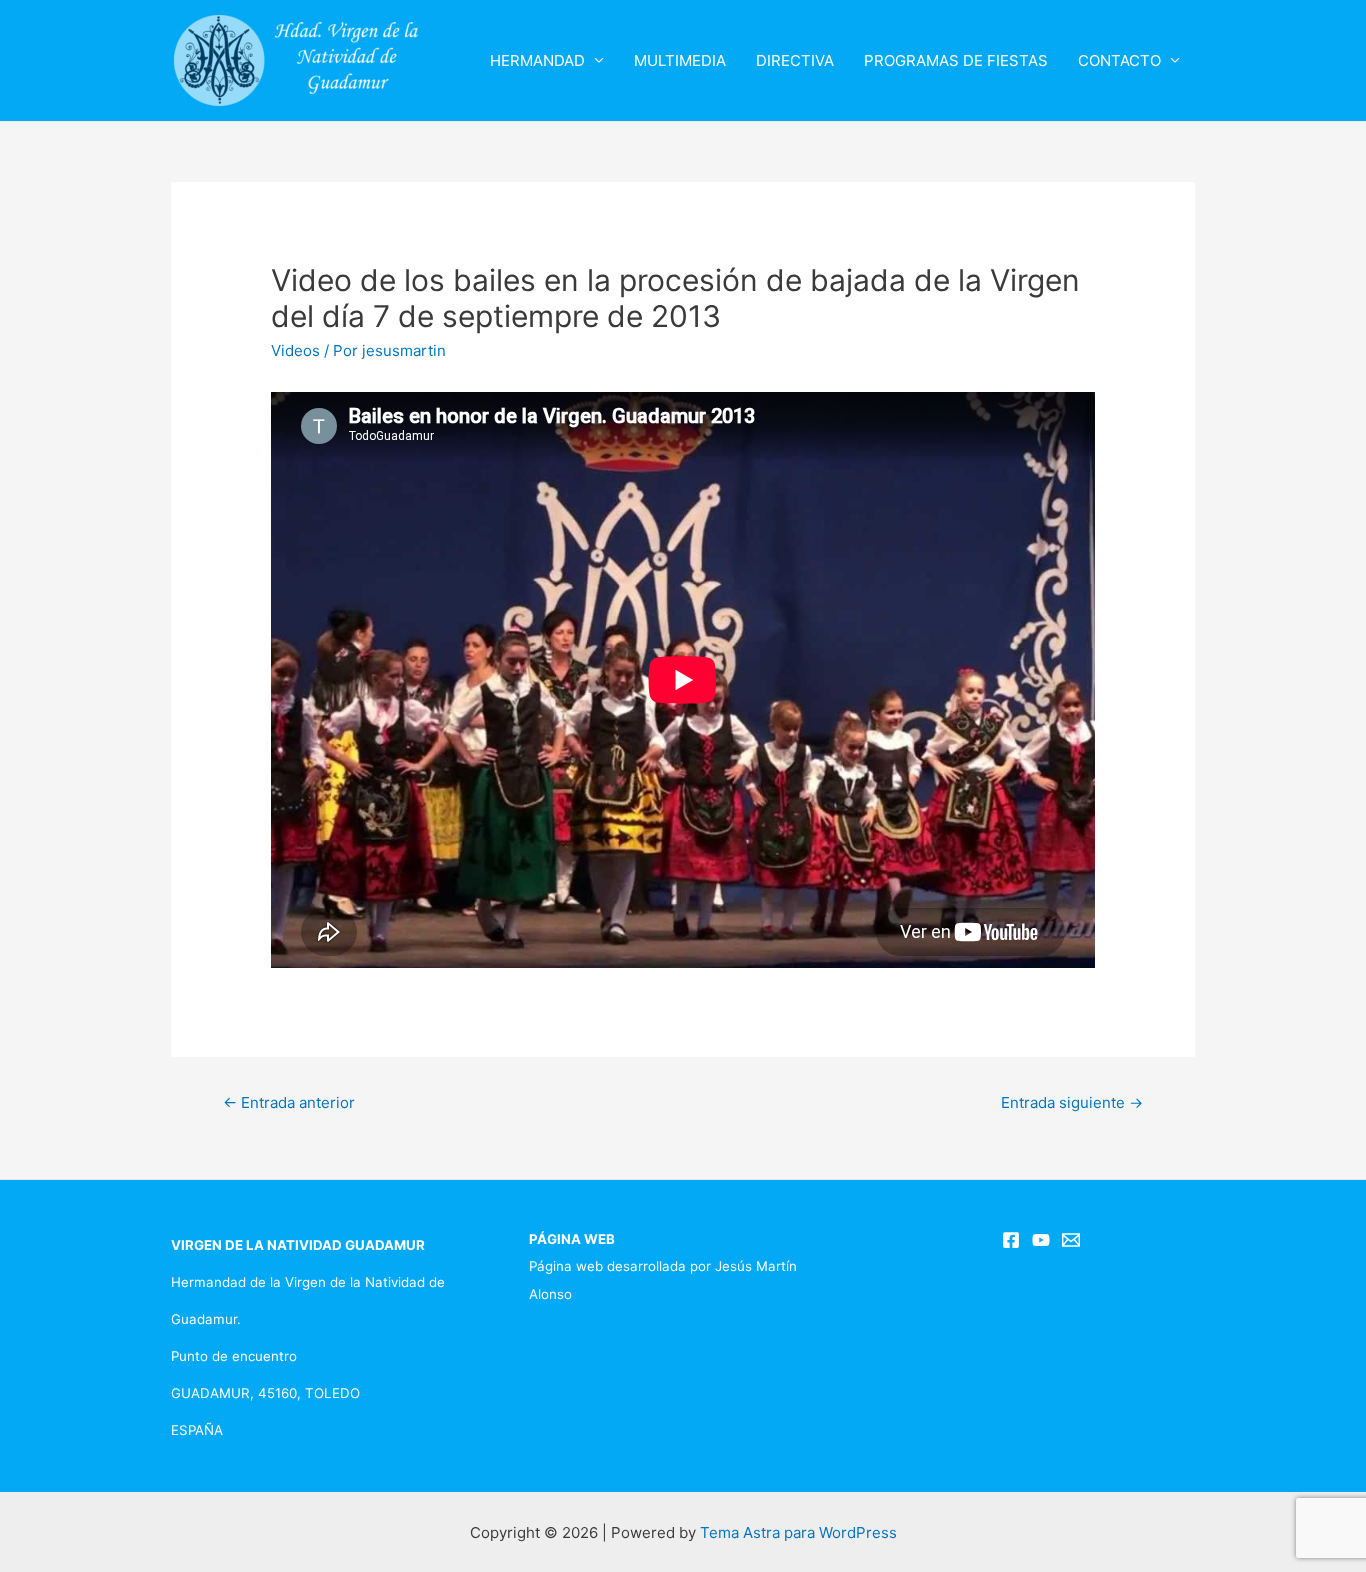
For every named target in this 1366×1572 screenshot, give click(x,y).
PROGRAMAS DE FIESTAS (956, 60)
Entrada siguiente (1072, 1102)
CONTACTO (1119, 60)
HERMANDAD (537, 60)
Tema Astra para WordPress (798, 1532)
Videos (295, 350)
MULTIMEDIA (680, 60)
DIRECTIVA (795, 60)
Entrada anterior (289, 1102)
